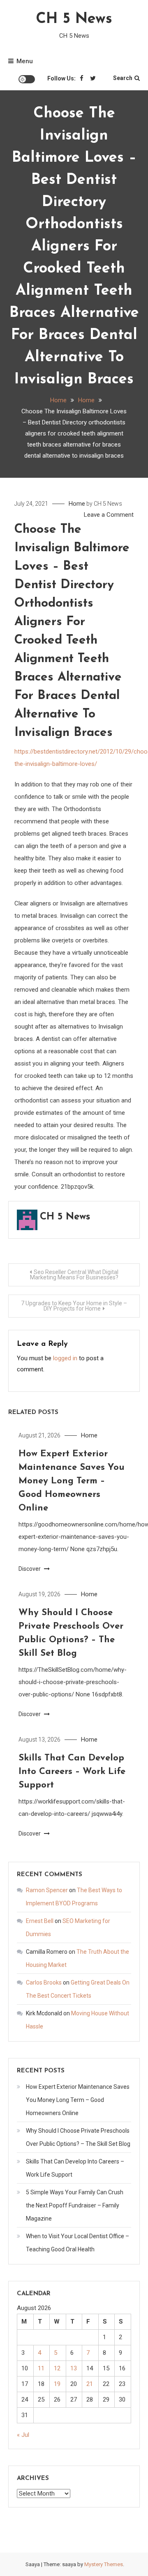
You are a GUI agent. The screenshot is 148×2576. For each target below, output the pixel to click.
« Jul (23, 2435)
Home (77, 504)
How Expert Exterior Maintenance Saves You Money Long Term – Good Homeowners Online (72, 1481)
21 (90, 2384)
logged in (65, 1358)
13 (74, 2368)
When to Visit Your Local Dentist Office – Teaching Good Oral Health (77, 2243)
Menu (25, 61)
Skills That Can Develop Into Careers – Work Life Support (72, 1772)
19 (57, 2384)
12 (57, 2368)
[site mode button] (27, 79)
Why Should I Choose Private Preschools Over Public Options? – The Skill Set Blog (78, 2137)
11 (41, 2368)
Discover (30, 1569)
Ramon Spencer (47, 1890)
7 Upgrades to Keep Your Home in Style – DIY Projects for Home (74, 1306)
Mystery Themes (104, 2564)
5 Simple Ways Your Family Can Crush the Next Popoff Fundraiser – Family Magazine (75, 2205)
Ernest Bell (40, 1921)
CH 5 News (74, 19)
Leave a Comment (109, 515)
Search (123, 78)
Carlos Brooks (44, 1982)
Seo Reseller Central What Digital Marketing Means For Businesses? (74, 1275)
